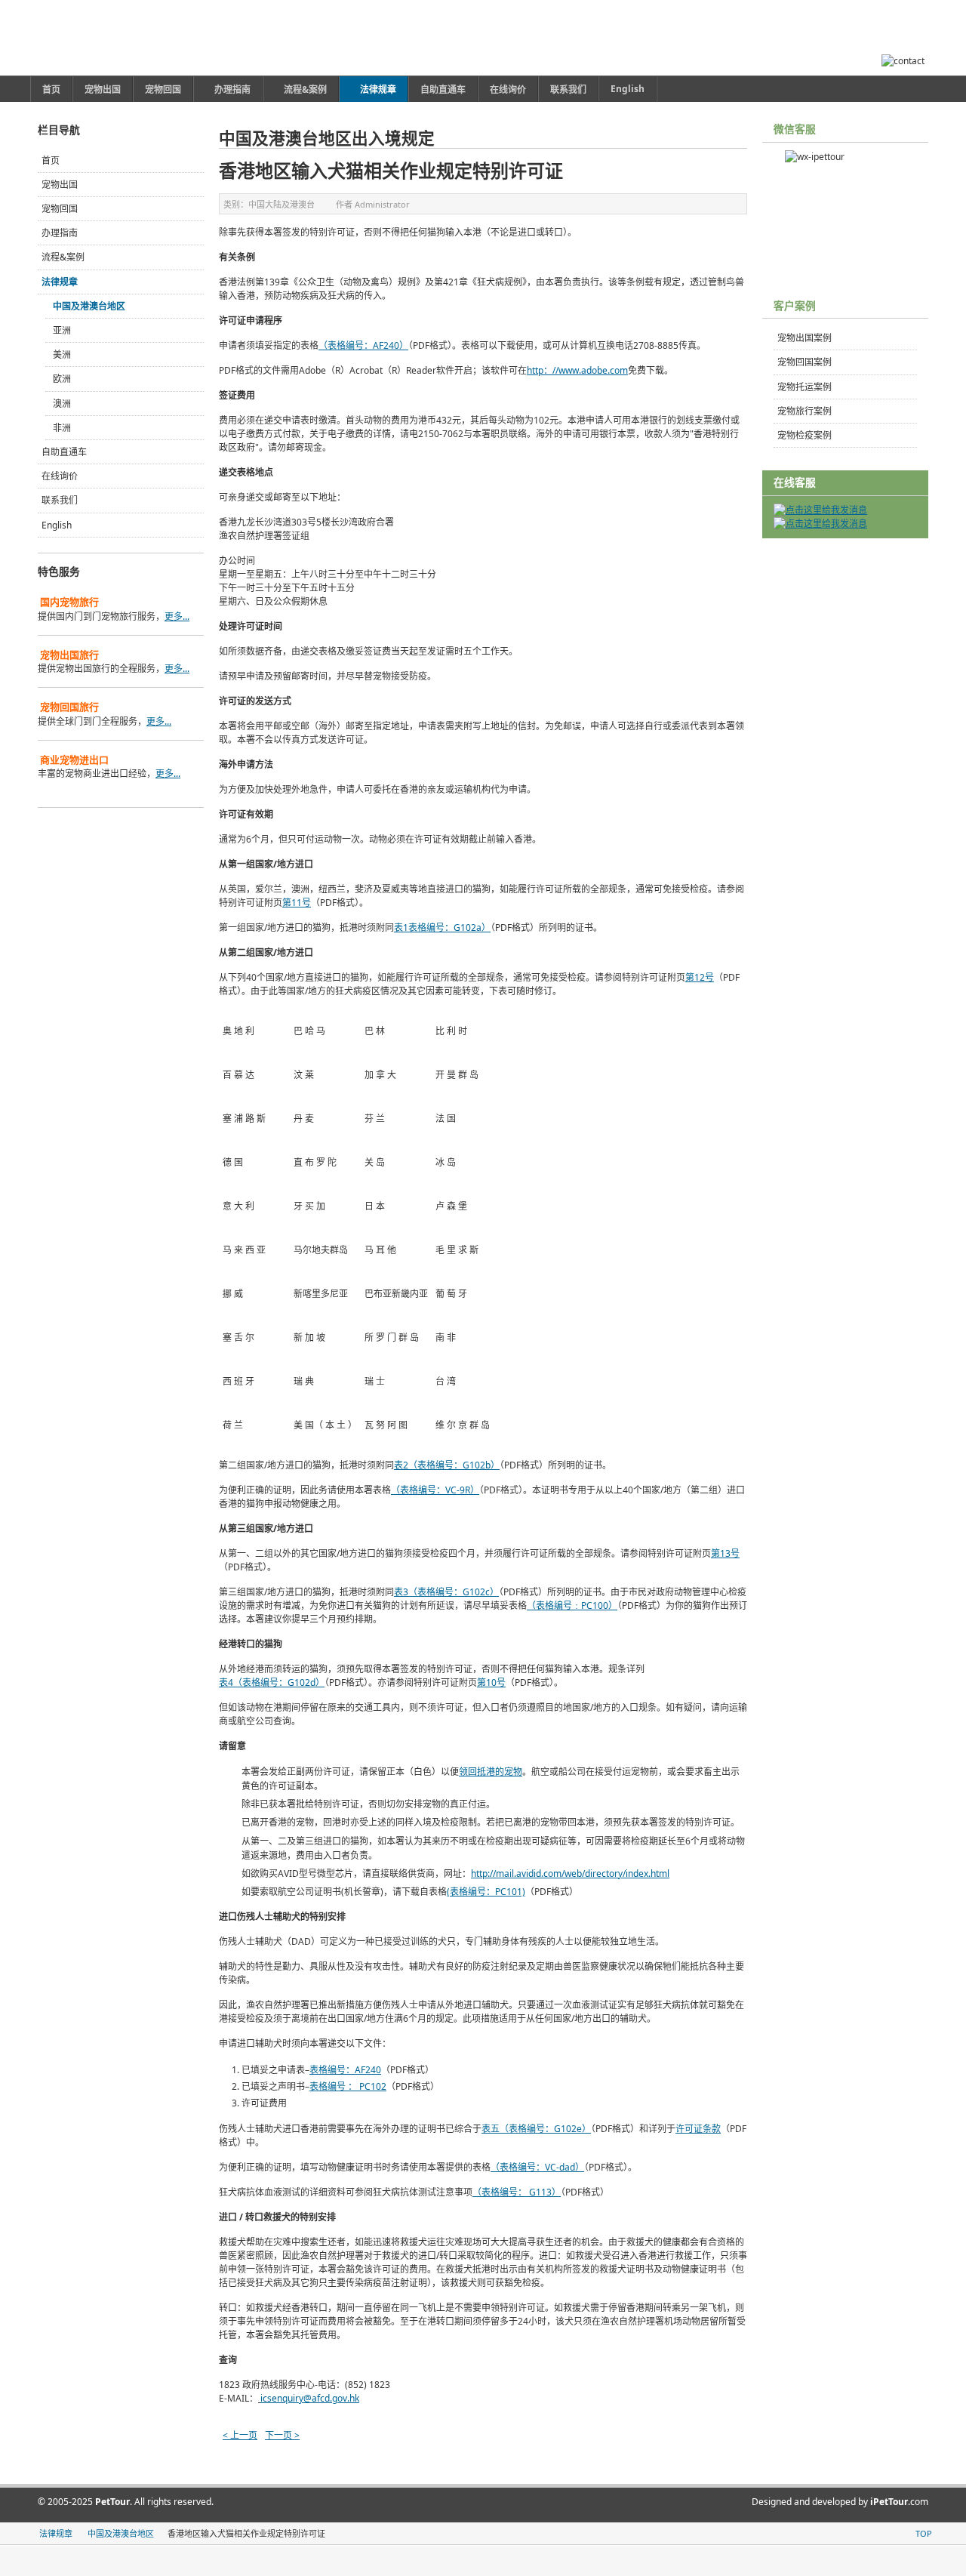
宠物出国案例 (804, 338)
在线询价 (60, 476)
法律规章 (60, 282)
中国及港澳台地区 (89, 306)
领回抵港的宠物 (491, 1772)
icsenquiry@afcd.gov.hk (310, 2398)
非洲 (62, 428)
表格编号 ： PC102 (348, 2086)
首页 (51, 160)
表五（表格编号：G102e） (536, 2129)
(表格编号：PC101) (486, 1892)
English (57, 525)
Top (924, 2533)
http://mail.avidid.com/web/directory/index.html (570, 1873)
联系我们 (60, 500)
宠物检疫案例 (804, 435)
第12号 (700, 977)
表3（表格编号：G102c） (446, 1592)
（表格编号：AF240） (363, 345)
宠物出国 (60, 185)
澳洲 (62, 404)
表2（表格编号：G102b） (447, 1465)
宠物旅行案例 (804, 411)
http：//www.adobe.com (577, 370)
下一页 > (282, 2435)
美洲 (62, 354)
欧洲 (62, 379)
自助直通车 (64, 452)
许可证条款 (698, 2129)
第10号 (491, 1682)
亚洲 (62, 330)
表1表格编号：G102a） (442, 927)
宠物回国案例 (804, 362)
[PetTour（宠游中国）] (127, 38)
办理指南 (60, 233)
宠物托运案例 (804, 387)
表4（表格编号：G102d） (272, 1682)
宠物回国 (60, 209)
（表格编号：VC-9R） (435, 1490)
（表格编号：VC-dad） (537, 2167)
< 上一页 (240, 2435)
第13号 (725, 1553)
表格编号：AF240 (345, 2070)
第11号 (297, 903)
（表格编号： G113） (517, 2192)
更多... (177, 616)
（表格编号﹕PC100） (572, 1605)
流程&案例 (63, 257)
